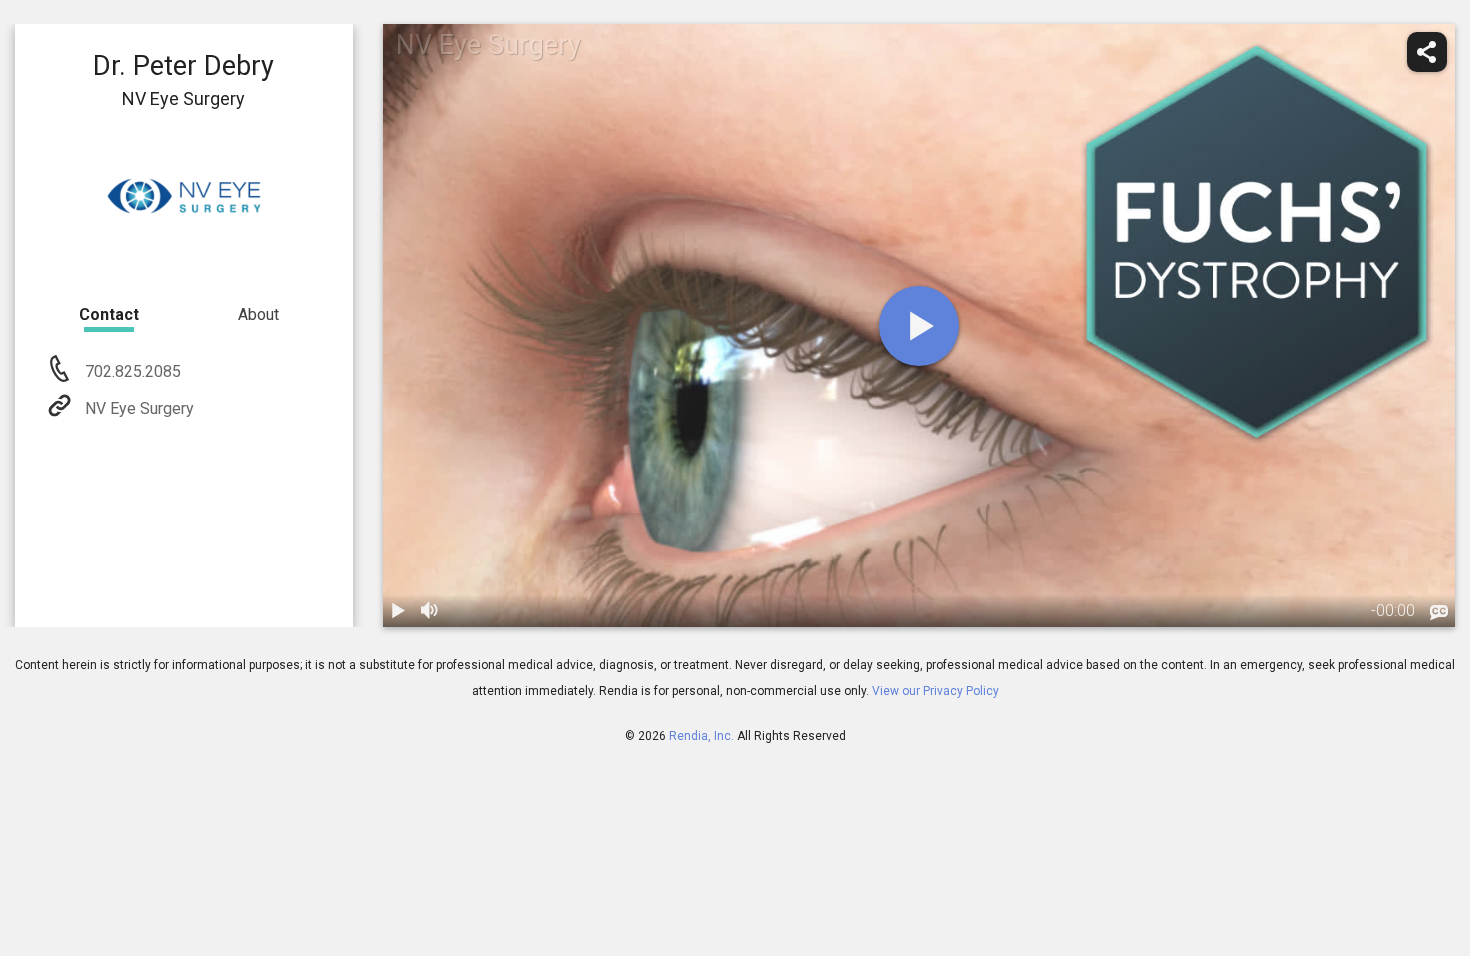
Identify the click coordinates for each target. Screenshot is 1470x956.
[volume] (431, 611)
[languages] (1439, 613)
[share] (1427, 52)
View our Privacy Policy (935, 691)
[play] (919, 326)
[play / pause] (399, 611)
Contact (109, 314)
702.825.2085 (131, 371)
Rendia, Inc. (701, 736)
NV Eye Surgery (139, 408)
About (258, 314)
